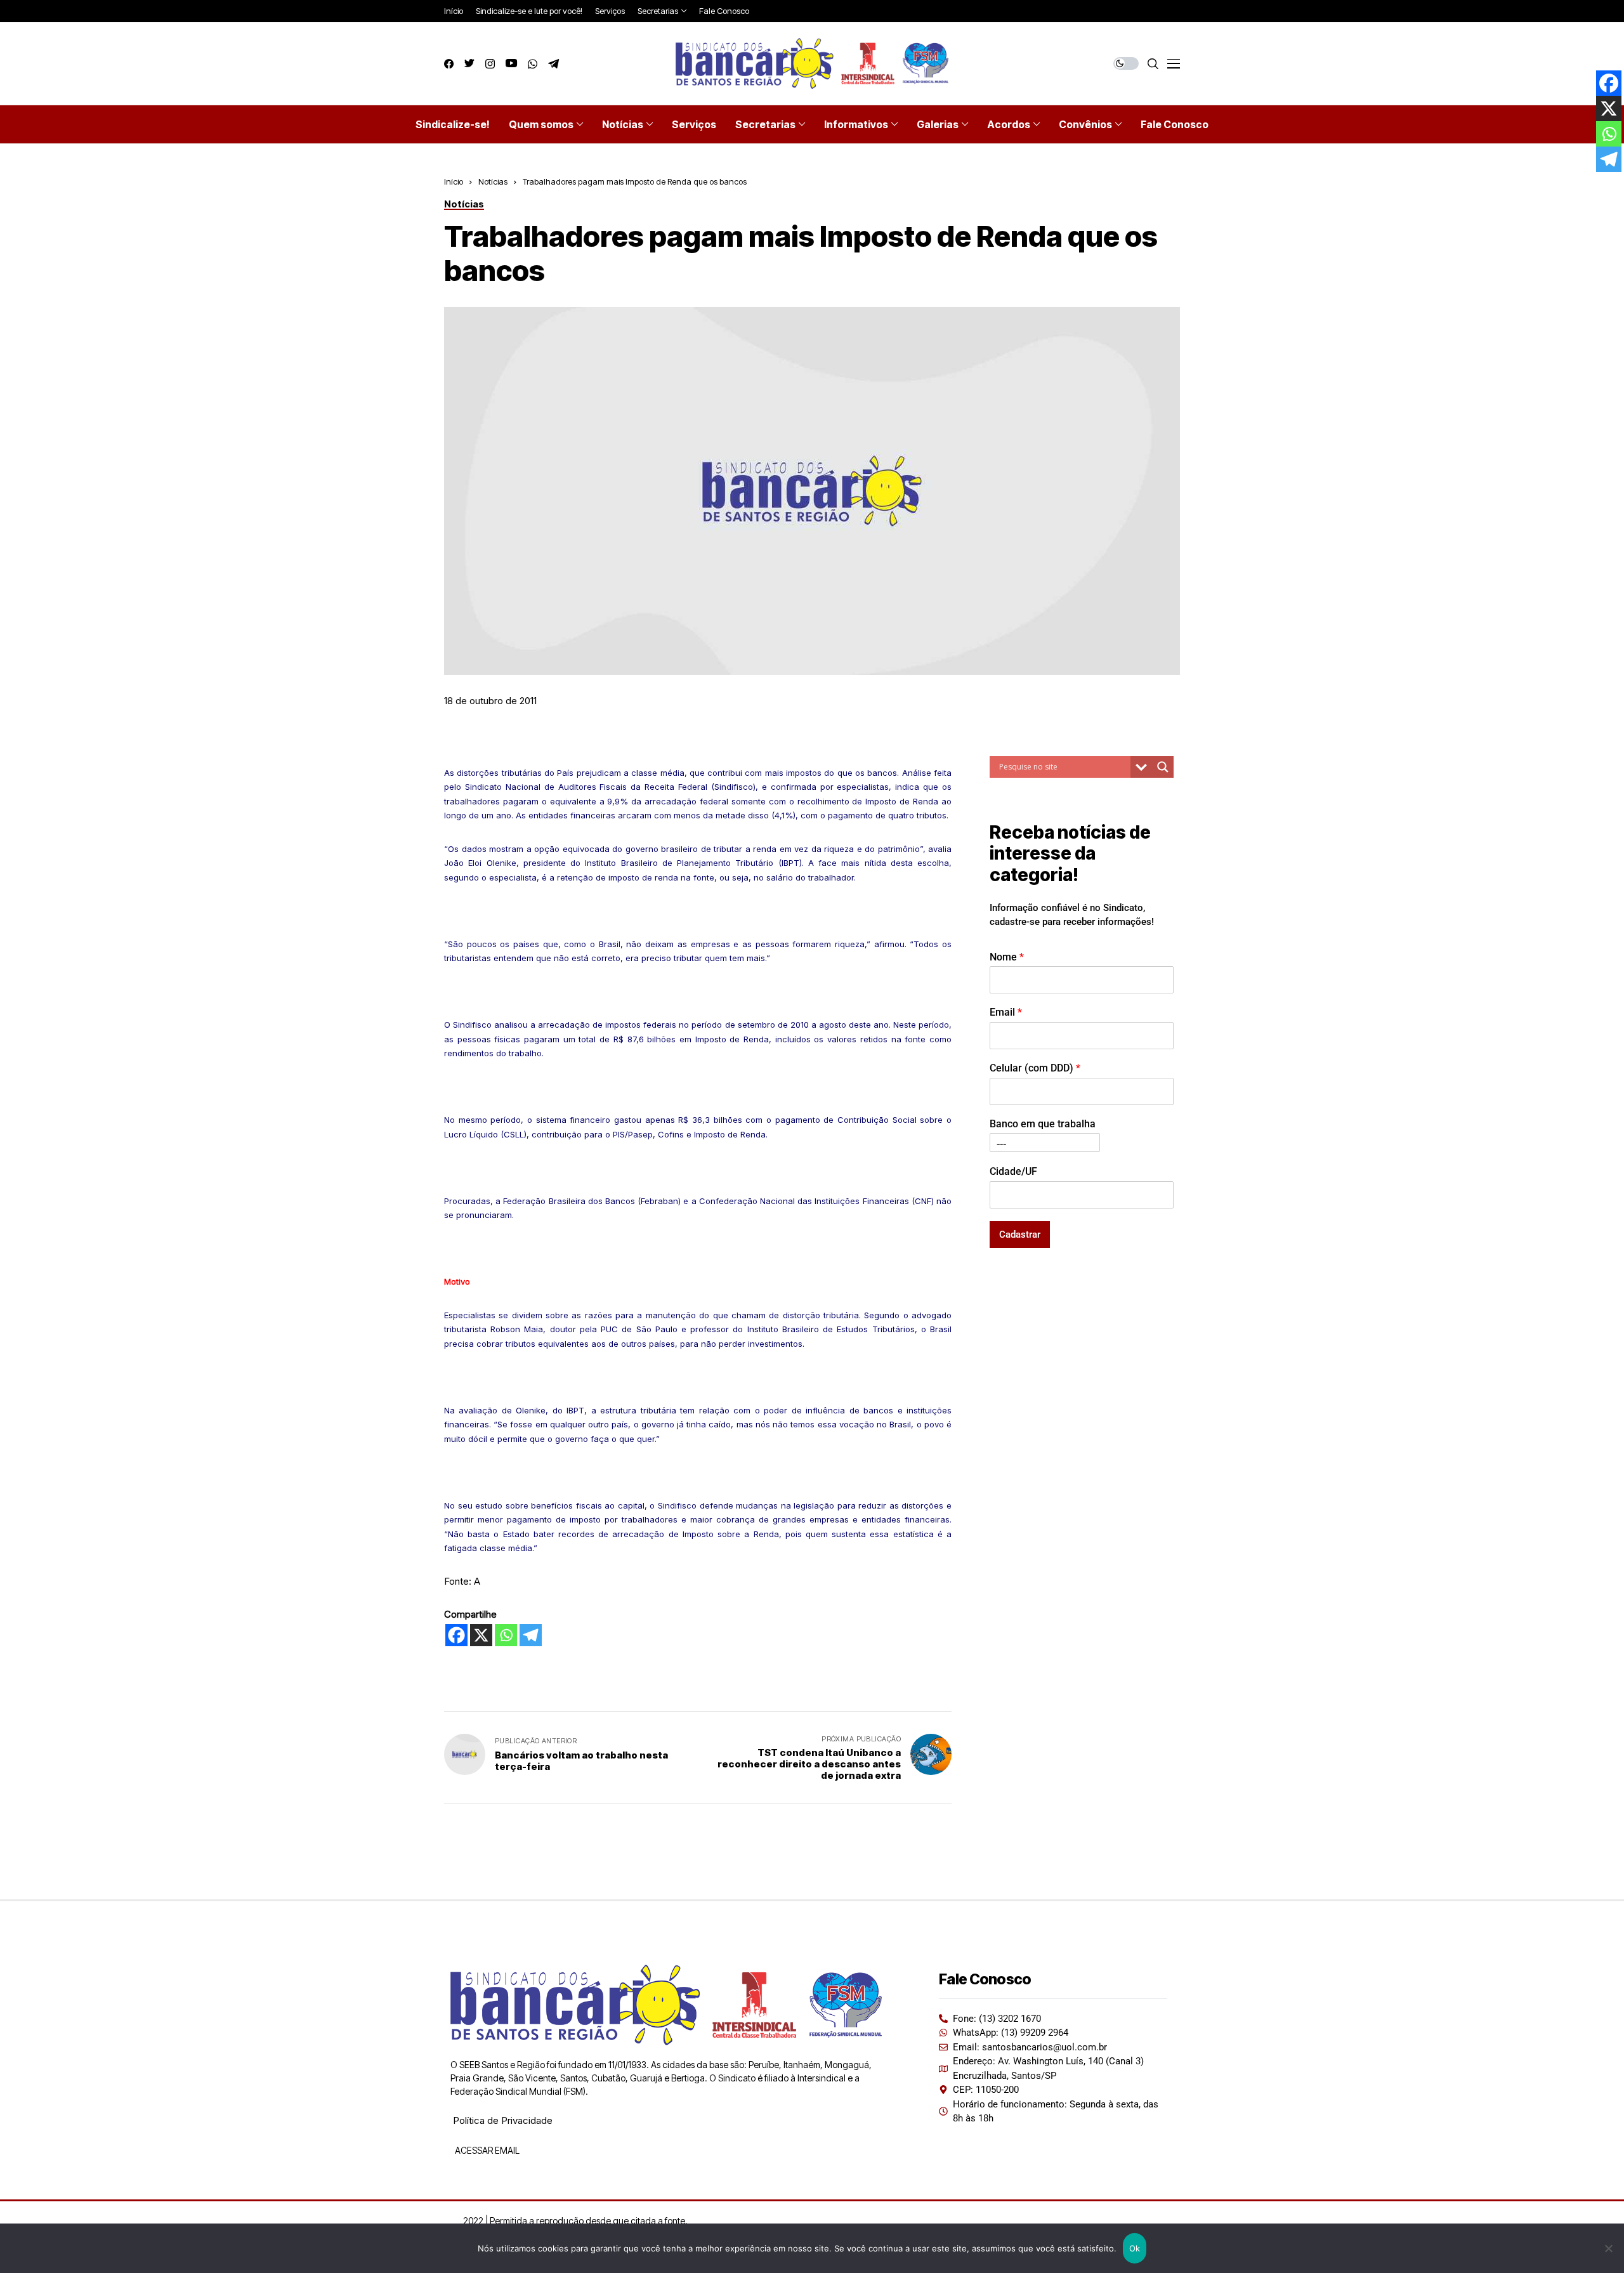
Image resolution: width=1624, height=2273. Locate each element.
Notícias (493, 181)
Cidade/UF (1013, 1171)
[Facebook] (456, 1635)
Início (454, 181)
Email (1006, 1012)
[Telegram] (531, 1635)
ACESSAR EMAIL (486, 2150)
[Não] (1608, 2248)
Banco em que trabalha (1043, 1124)
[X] (481, 1635)
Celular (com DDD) (1035, 1068)
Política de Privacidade (503, 2120)
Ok (1135, 2248)
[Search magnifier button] (1163, 767)
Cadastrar (1020, 1234)
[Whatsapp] (506, 1635)
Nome (1007, 956)
